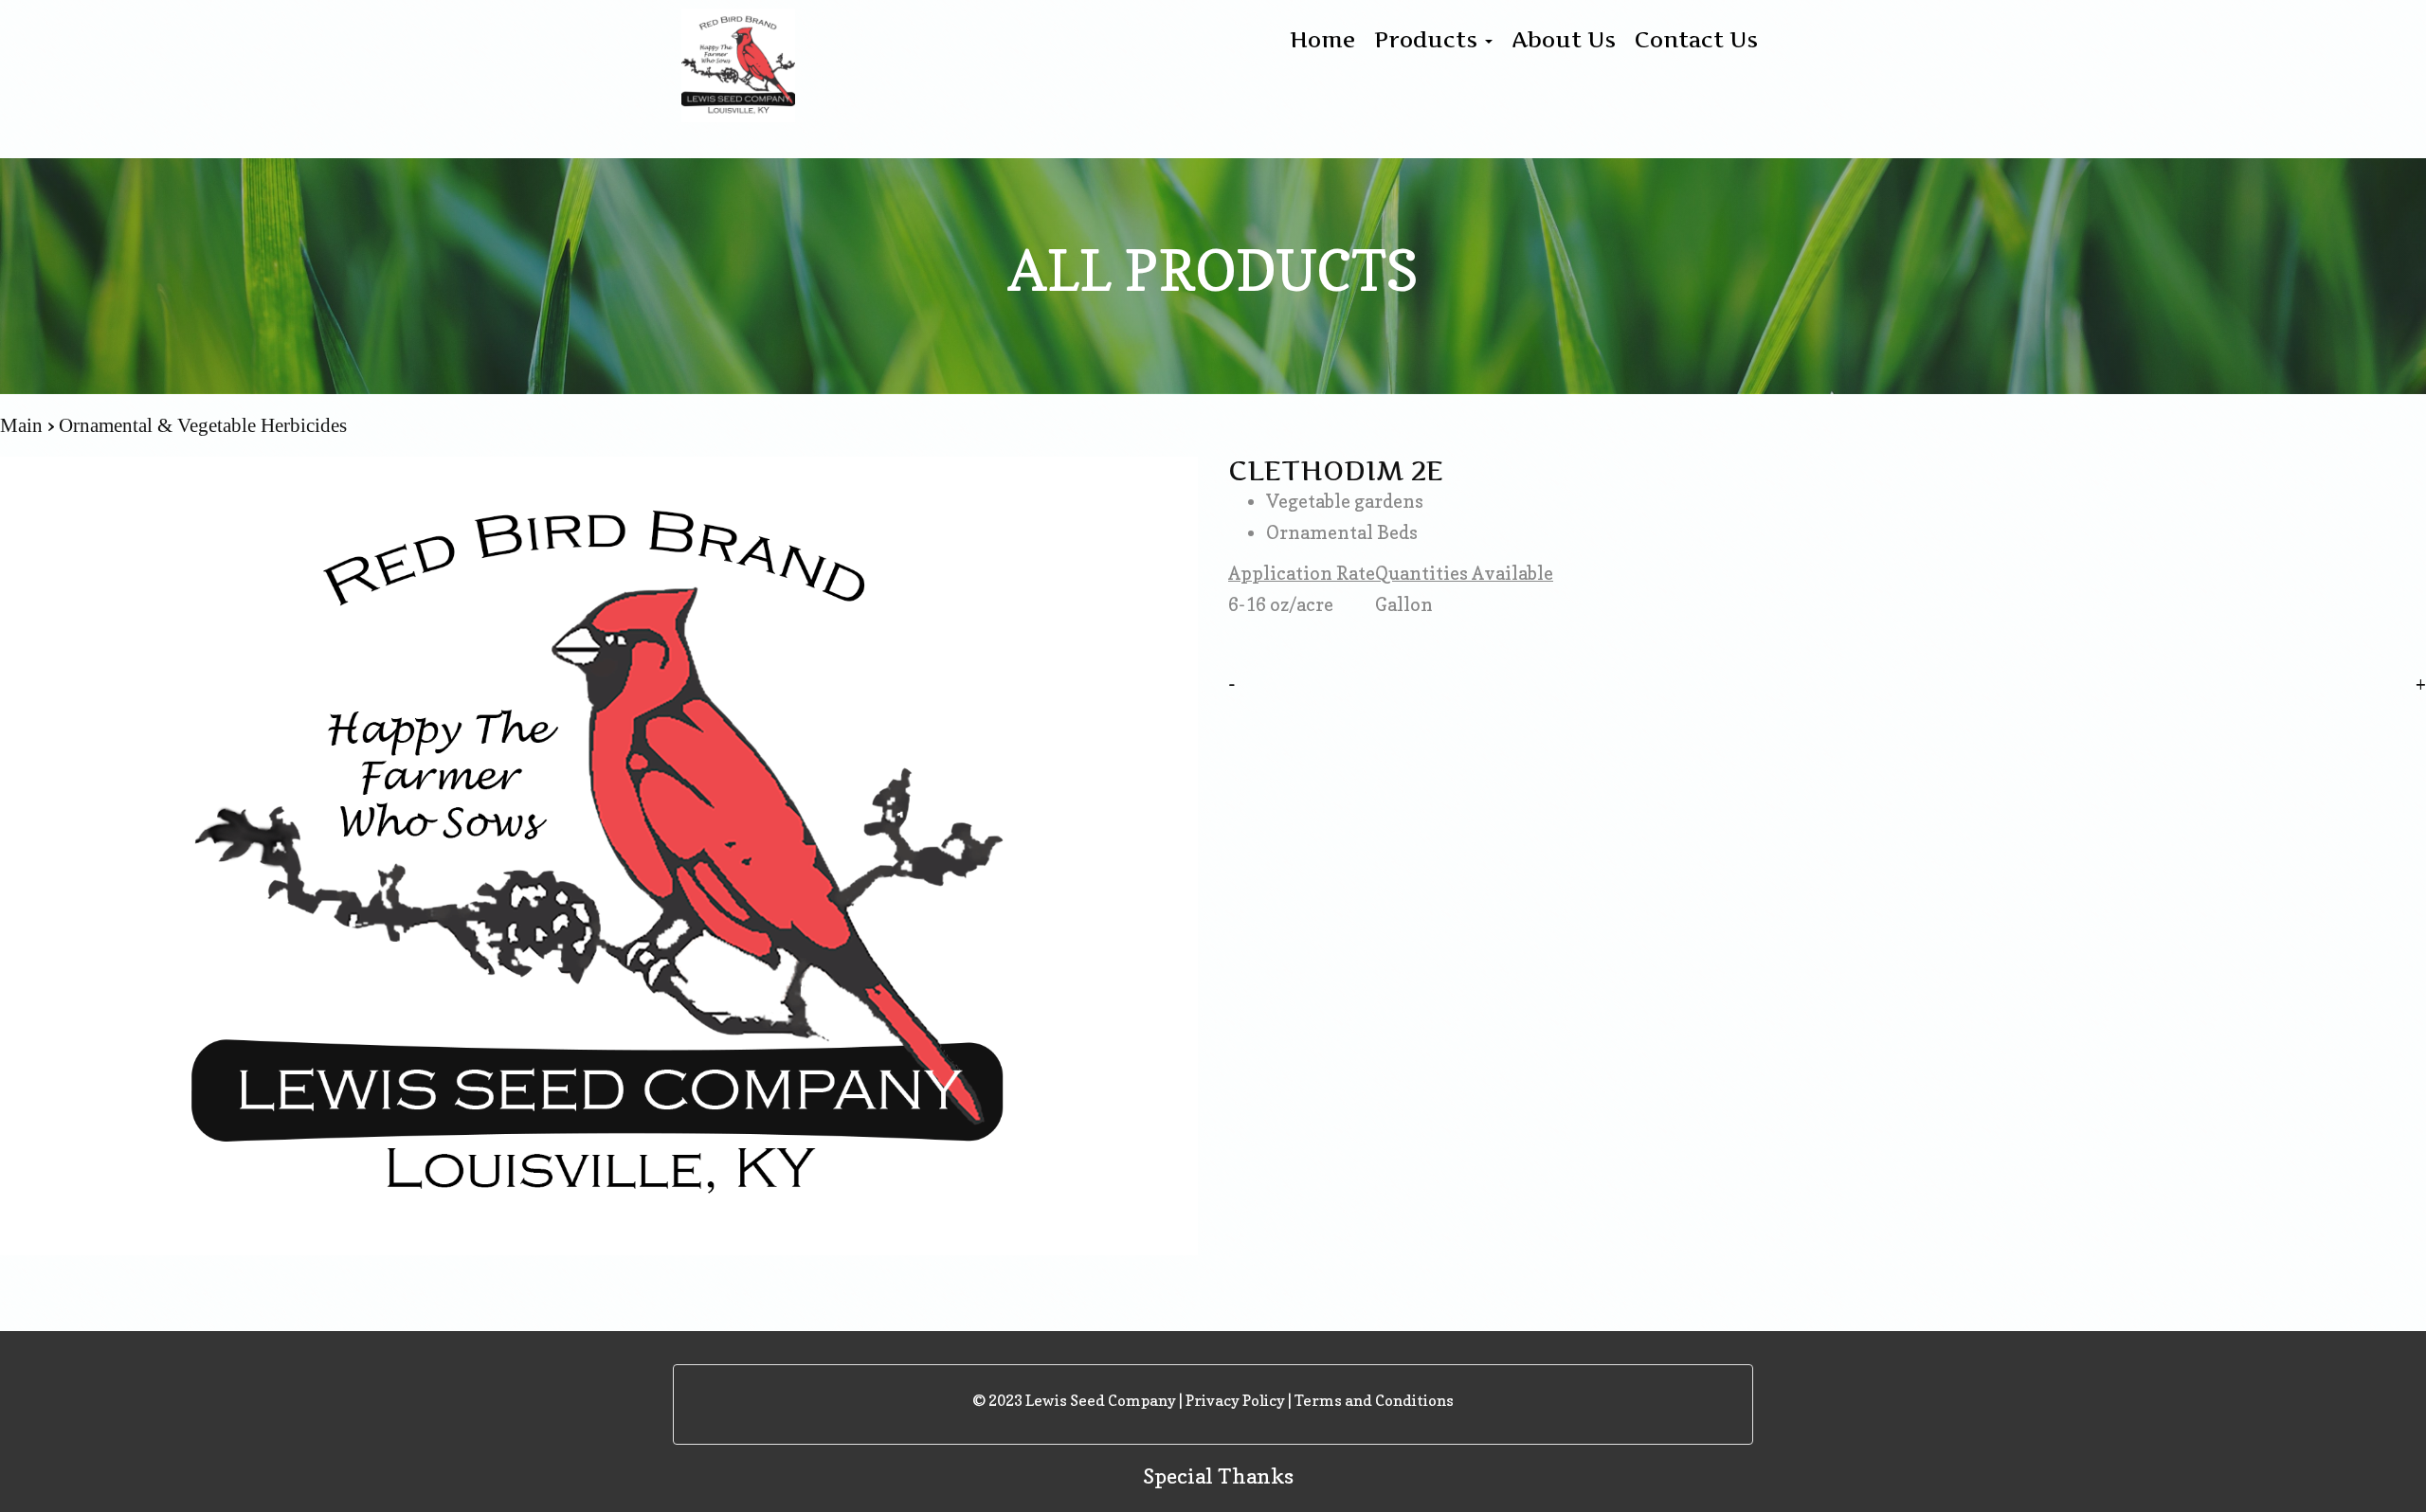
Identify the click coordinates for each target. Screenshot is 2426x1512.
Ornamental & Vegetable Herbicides (203, 425)
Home (1322, 40)
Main (24, 425)
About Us (1564, 40)
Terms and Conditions (1374, 1400)
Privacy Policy (1235, 1400)
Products (1429, 40)
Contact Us (1696, 40)
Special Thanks (1218, 1476)
